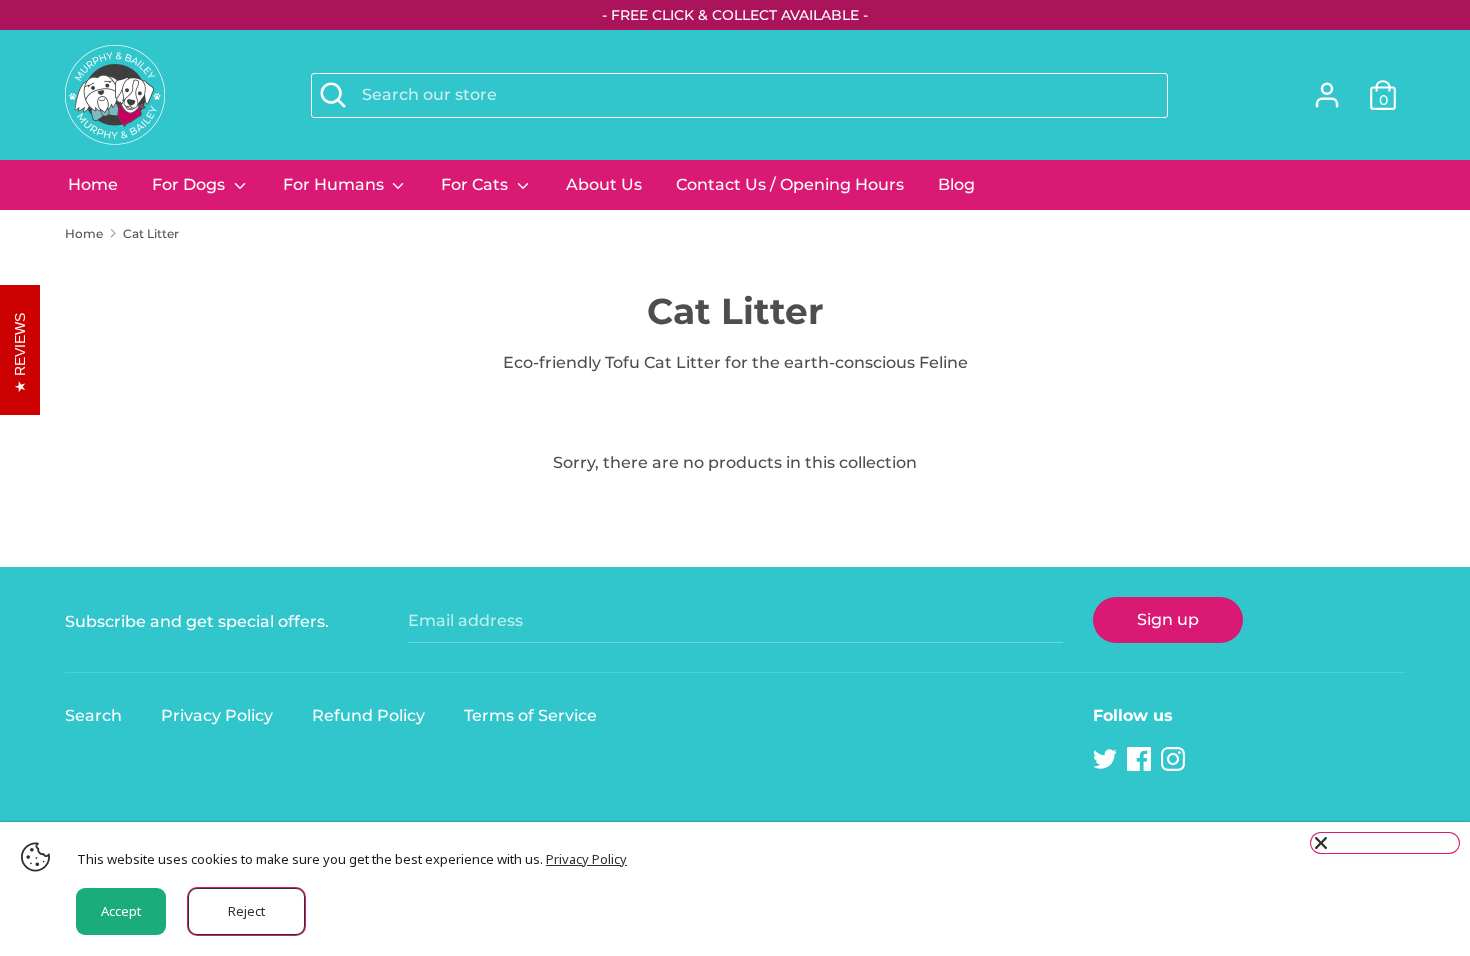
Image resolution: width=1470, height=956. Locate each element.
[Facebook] (1141, 759)
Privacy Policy (217, 715)
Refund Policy (368, 715)
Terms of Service (530, 715)
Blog (956, 184)
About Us (604, 184)
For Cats (476, 184)
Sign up (1168, 619)
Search (93, 715)
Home (93, 184)
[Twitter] (1107, 759)
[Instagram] (1175, 759)
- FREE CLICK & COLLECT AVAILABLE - (735, 15)
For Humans (335, 184)
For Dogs (190, 184)
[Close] (1385, 843)
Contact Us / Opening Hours (790, 184)
